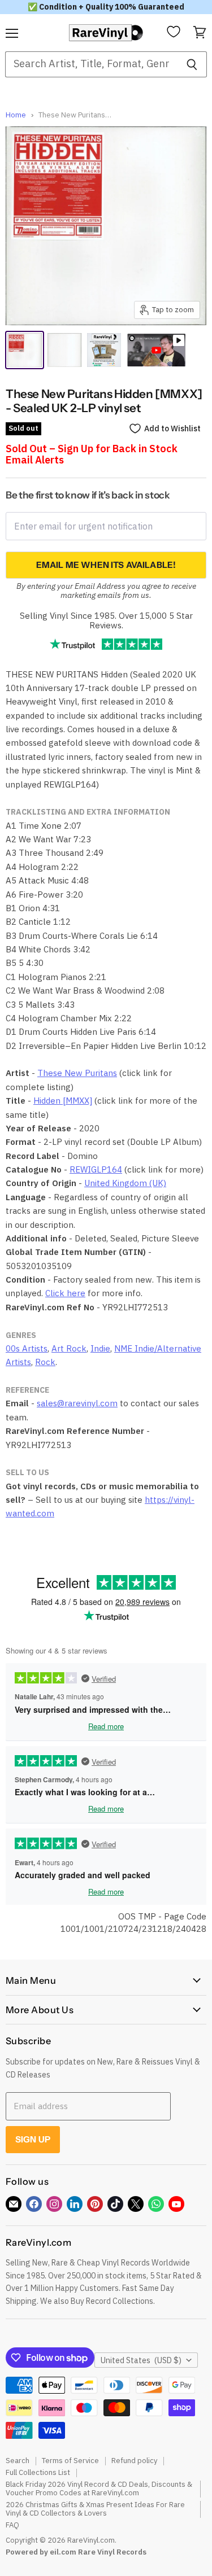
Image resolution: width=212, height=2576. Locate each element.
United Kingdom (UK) (125, 1183)
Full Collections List (38, 2472)
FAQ (12, 2525)
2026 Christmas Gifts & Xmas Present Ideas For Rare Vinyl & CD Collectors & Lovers (95, 2509)
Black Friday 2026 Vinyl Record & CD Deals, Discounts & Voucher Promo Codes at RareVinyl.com (99, 2488)
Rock (45, 1362)
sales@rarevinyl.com (77, 1403)
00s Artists (27, 1348)
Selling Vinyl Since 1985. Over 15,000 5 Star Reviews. (106, 620)
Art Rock (69, 1348)
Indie (100, 1348)
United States (141, 2360)
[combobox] (91, 64)
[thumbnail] (104, 350)
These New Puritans (77, 1073)
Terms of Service (70, 2461)
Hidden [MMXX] (63, 1101)
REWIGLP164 (96, 1169)
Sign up (33, 2139)
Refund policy (134, 2461)
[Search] (192, 64)
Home (16, 115)
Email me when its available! (106, 565)
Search (18, 2461)
